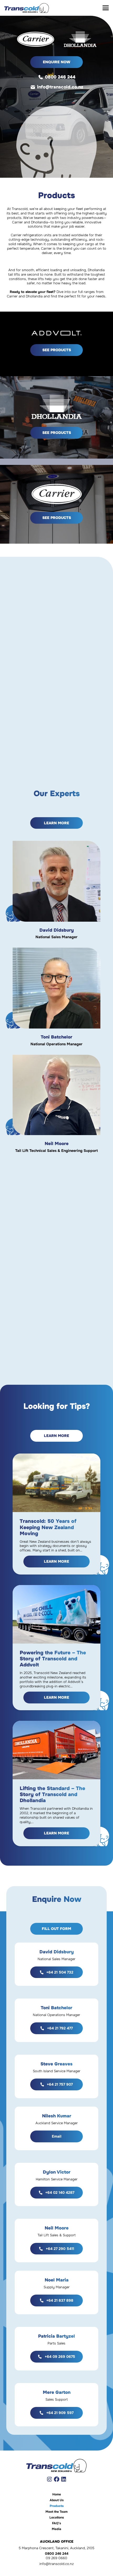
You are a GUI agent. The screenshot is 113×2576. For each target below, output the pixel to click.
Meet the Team (56, 2512)
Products (57, 2506)
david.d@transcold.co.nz (63, 890)
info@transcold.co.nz (60, 87)
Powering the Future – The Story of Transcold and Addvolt (53, 1659)
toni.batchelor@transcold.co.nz (63, 997)
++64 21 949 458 (65, 1095)
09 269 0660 (56, 2558)
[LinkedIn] (64, 2479)
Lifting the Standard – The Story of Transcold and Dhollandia (52, 1794)
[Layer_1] (27, 8)
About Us (57, 2500)
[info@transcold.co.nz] (34, 87)
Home (57, 2494)
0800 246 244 (60, 77)
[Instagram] (49, 2479)
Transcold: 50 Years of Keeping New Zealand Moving (48, 1527)
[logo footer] (56, 2465)
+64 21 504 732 (65, 881)
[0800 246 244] (41, 77)
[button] (106, 8)
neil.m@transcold (63, 1103)
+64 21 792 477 (65, 988)
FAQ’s (56, 2523)
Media (56, 2529)
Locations (57, 2517)
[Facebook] (57, 2479)
